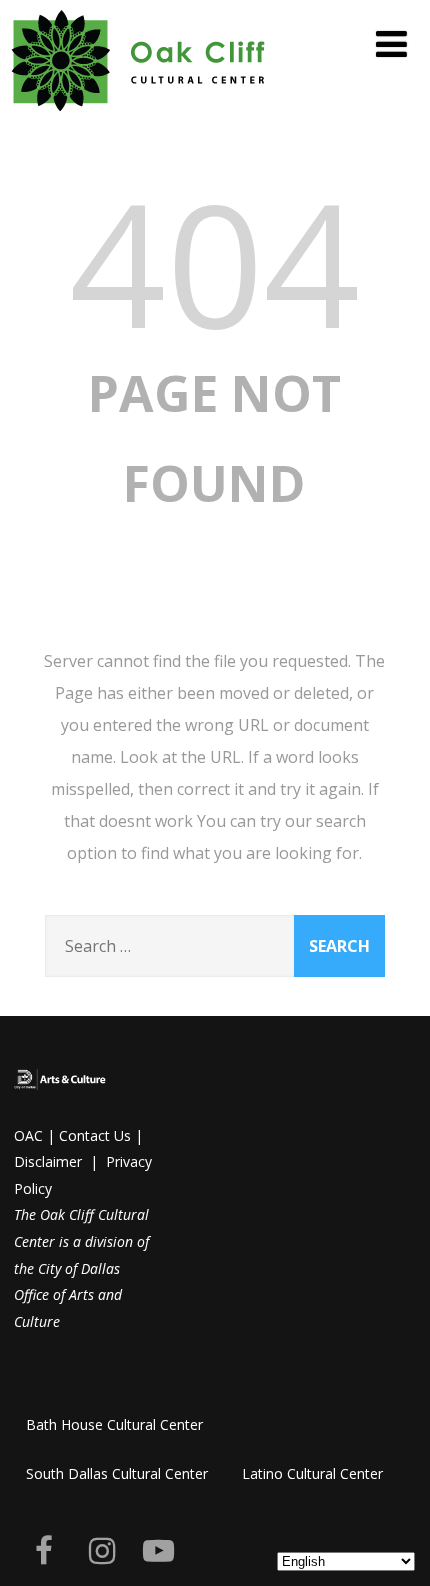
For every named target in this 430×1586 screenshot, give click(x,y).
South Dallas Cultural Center (117, 1473)
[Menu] (391, 43)
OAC (28, 1135)
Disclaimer (48, 1161)
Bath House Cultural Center (114, 1424)
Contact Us (95, 1135)
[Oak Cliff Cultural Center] (139, 115)
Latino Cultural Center (312, 1473)
